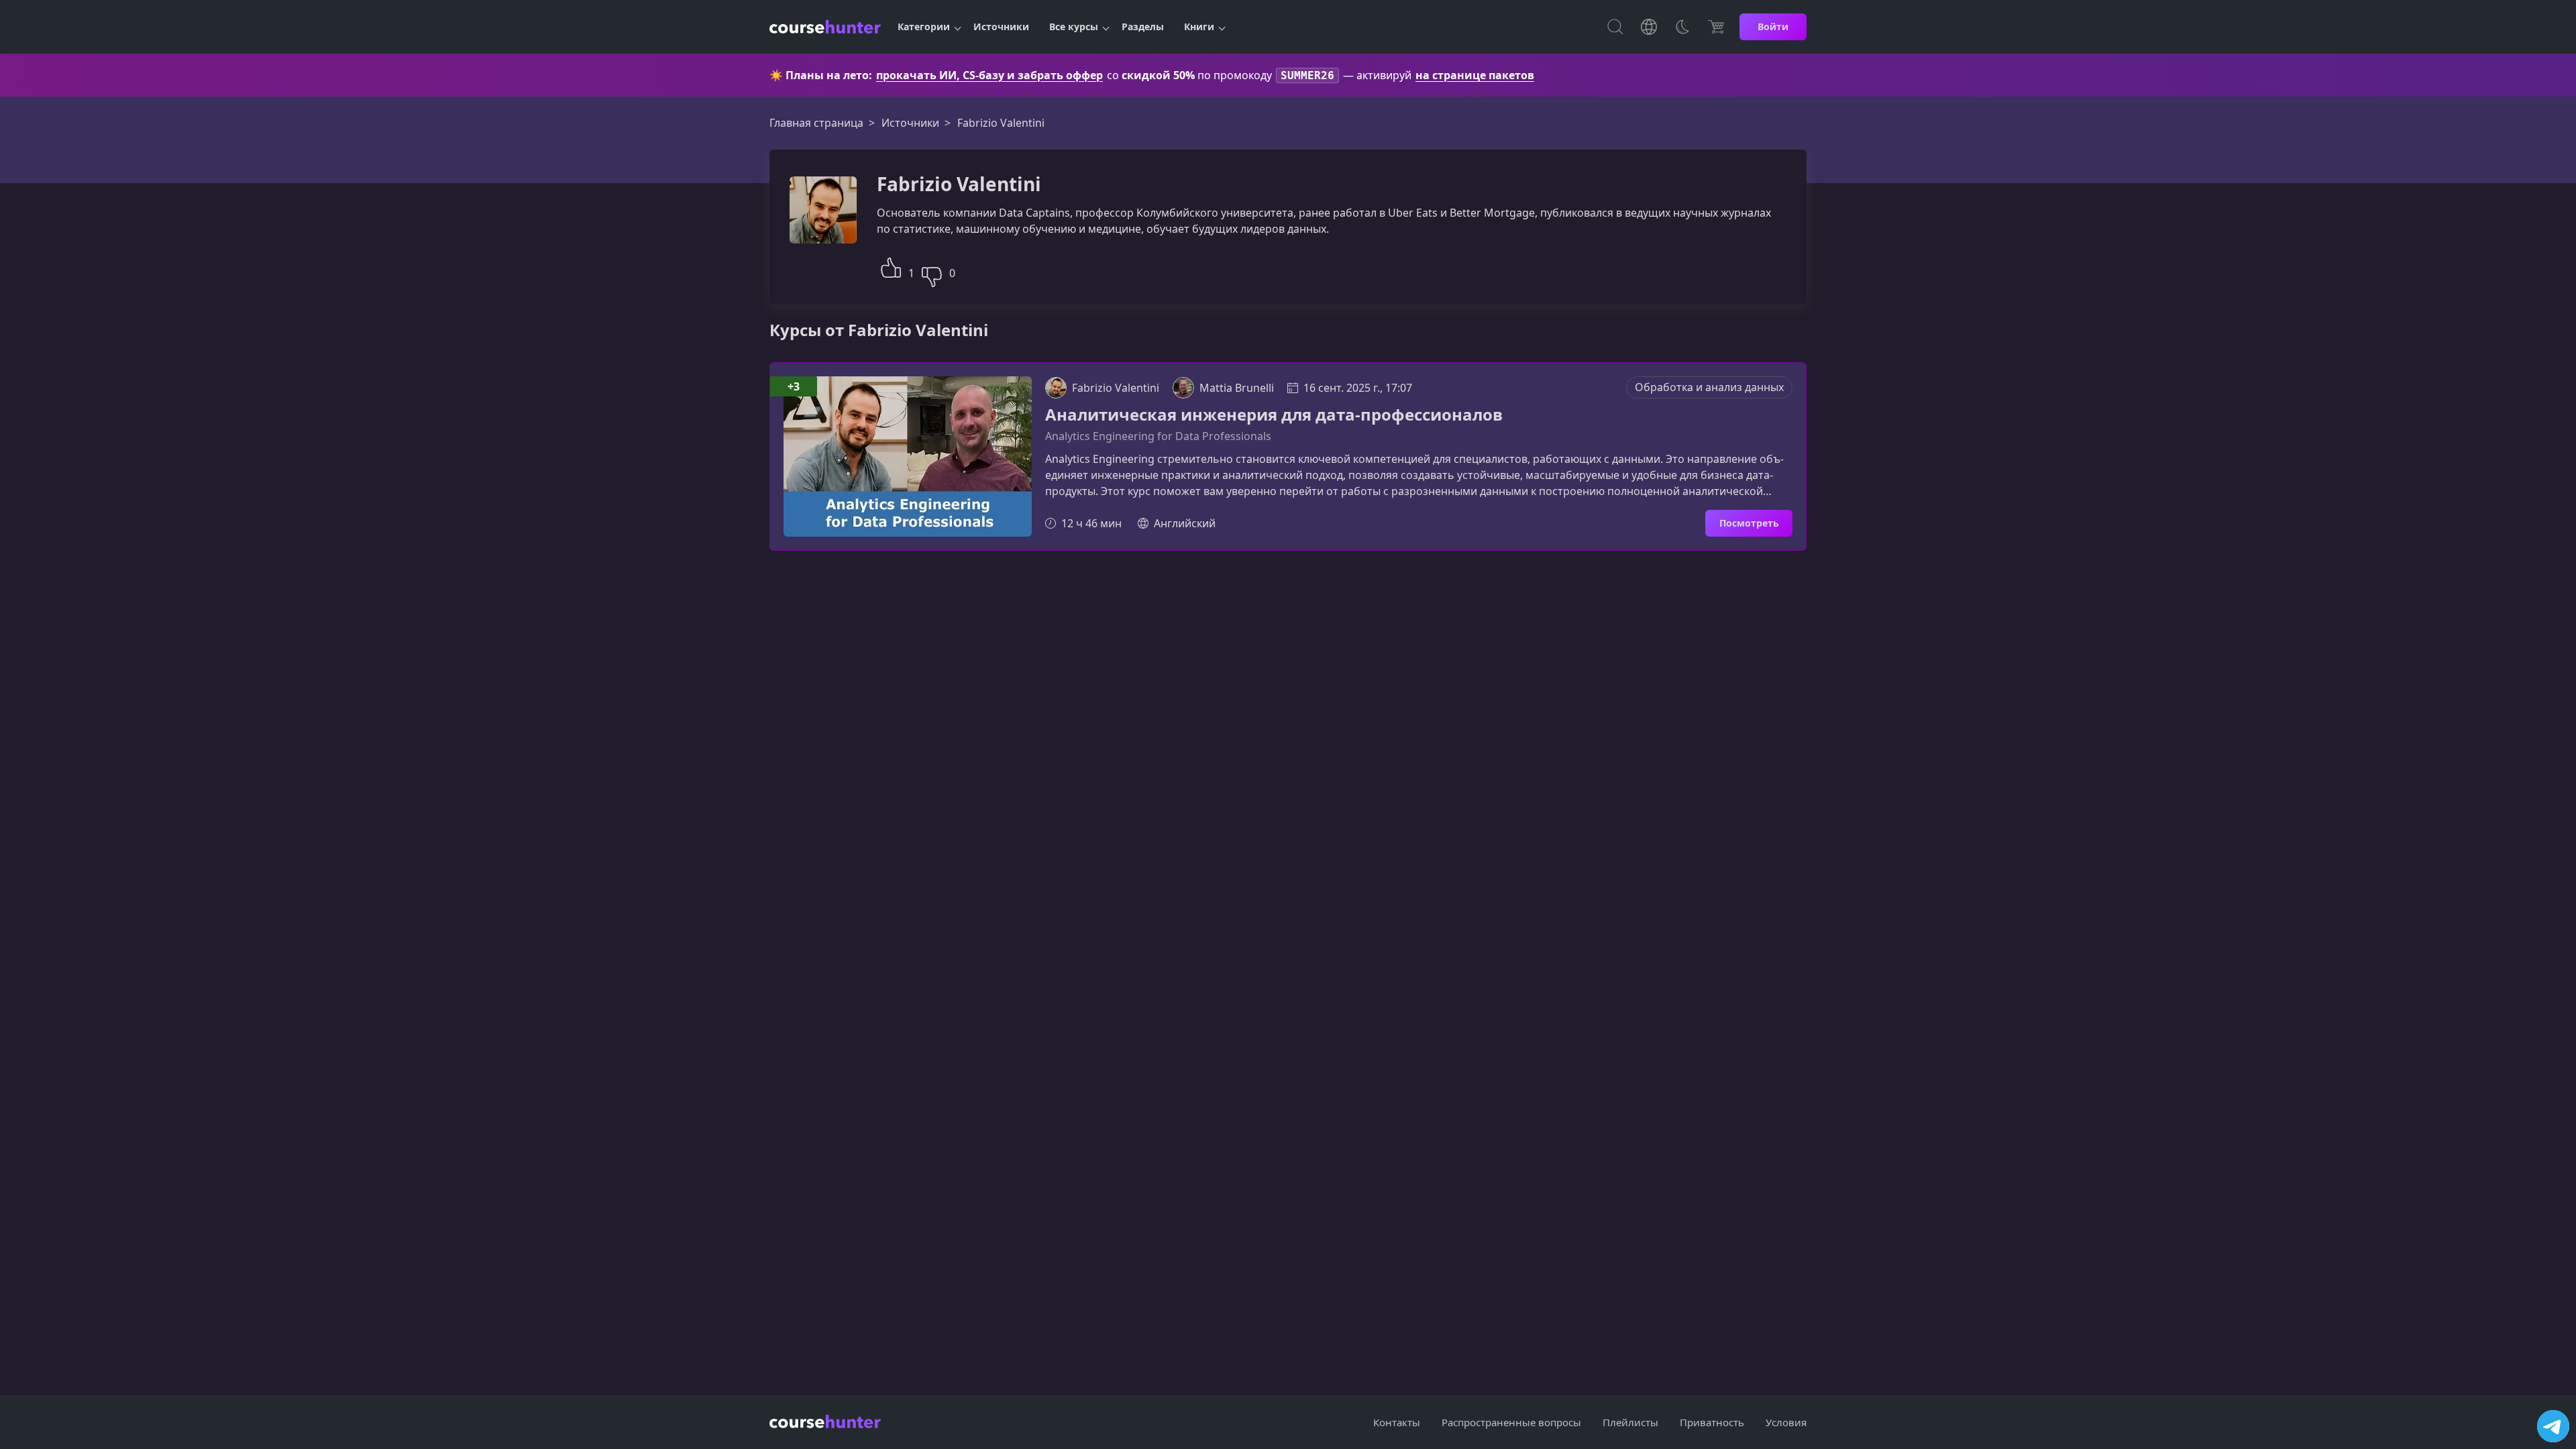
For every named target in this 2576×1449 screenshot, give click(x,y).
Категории (924, 26)
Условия (1786, 1422)
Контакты (1397, 1422)
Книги (1199, 26)
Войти (1773, 26)
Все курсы (1074, 26)
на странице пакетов (1475, 75)
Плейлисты (1630, 1422)
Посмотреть (1749, 523)
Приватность (1712, 1422)
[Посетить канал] (2553, 1426)
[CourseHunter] (825, 27)
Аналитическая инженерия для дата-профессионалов (1274, 415)
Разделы (1143, 26)
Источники (1001, 26)
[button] (891, 266)
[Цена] (1716, 27)
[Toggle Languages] (1649, 27)
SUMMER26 (1307, 75)
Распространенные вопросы (1511, 1422)
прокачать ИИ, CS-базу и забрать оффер (989, 75)
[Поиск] (1615, 27)
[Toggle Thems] (1682, 27)
